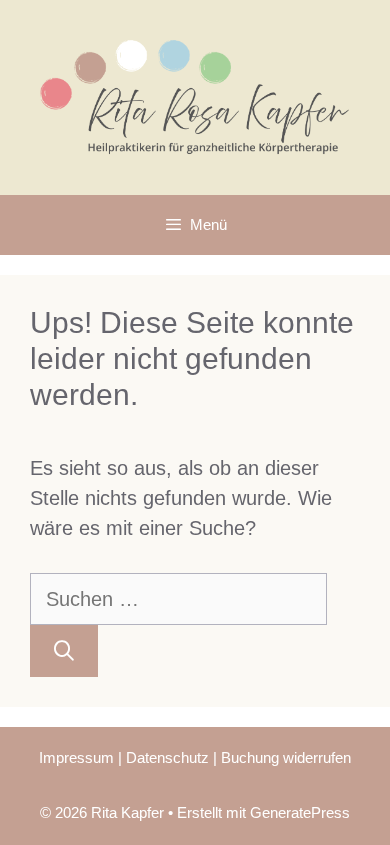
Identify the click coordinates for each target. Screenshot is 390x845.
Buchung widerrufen (286, 757)
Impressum (76, 757)
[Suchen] (64, 651)
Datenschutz (167, 757)
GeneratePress (300, 812)
